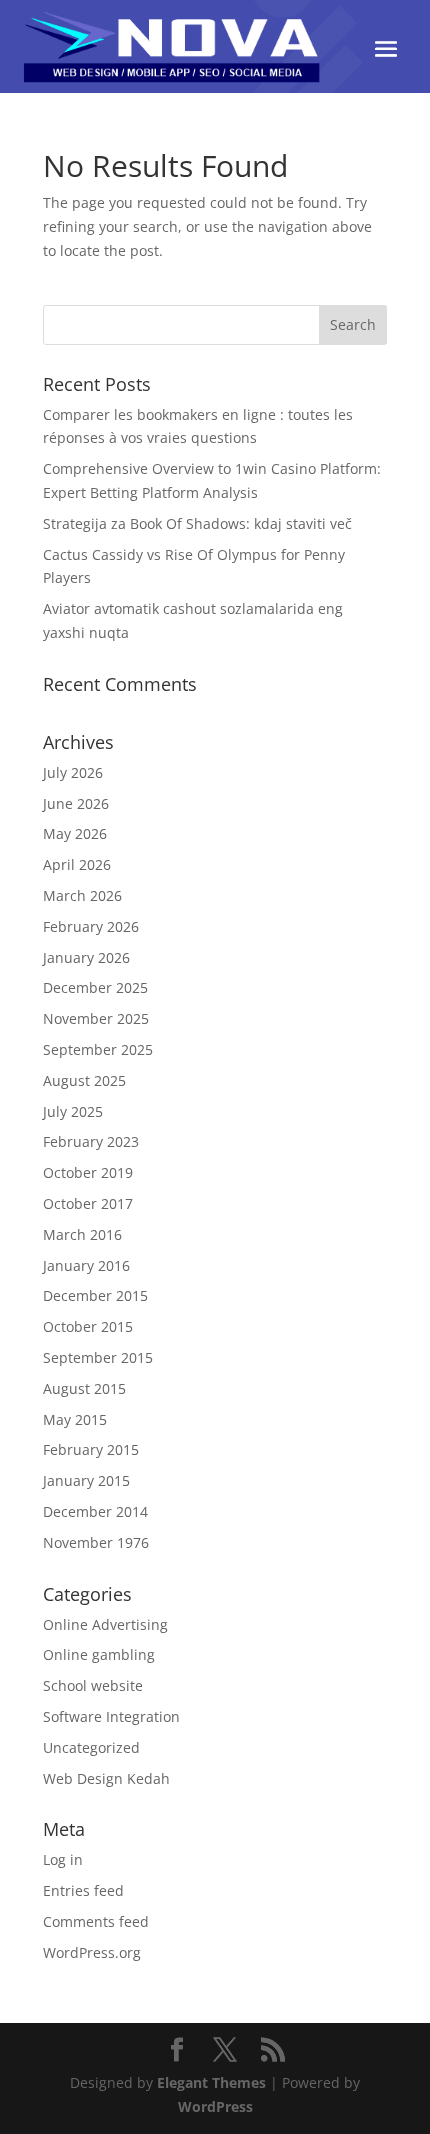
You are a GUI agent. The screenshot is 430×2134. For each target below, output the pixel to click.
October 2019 (88, 1172)
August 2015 (84, 1388)
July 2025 (73, 1111)
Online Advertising (105, 1624)
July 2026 (73, 772)
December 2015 (95, 1295)
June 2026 (76, 803)
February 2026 (91, 926)
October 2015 (88, 1326)
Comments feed (96, 1921)
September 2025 (98, 1049)
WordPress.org (92, 1952)
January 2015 (86, 1480)
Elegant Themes (211, 2082)
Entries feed (83, 1890)
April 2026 (77, 864)
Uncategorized (91, 1747)
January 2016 (86, 1265)
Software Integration (111, 1716)
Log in (63, 1859)
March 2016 (82, 1234)
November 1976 (96, 1542)
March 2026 (82, 895)
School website (93, 1685)
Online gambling (99, 1654)
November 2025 (96, 1018)
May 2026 (75, 833)
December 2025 (95, 987)
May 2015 (75, 1419)
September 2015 (98, 1357)
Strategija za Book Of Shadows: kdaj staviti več (197, 523)
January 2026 (86, 957)
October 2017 (88, 1203)
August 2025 (84, 1080)
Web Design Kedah (106, 1778)
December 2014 (95, 1511)
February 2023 (91, 1141)
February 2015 (91, 1449)
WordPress (215, 2106)
